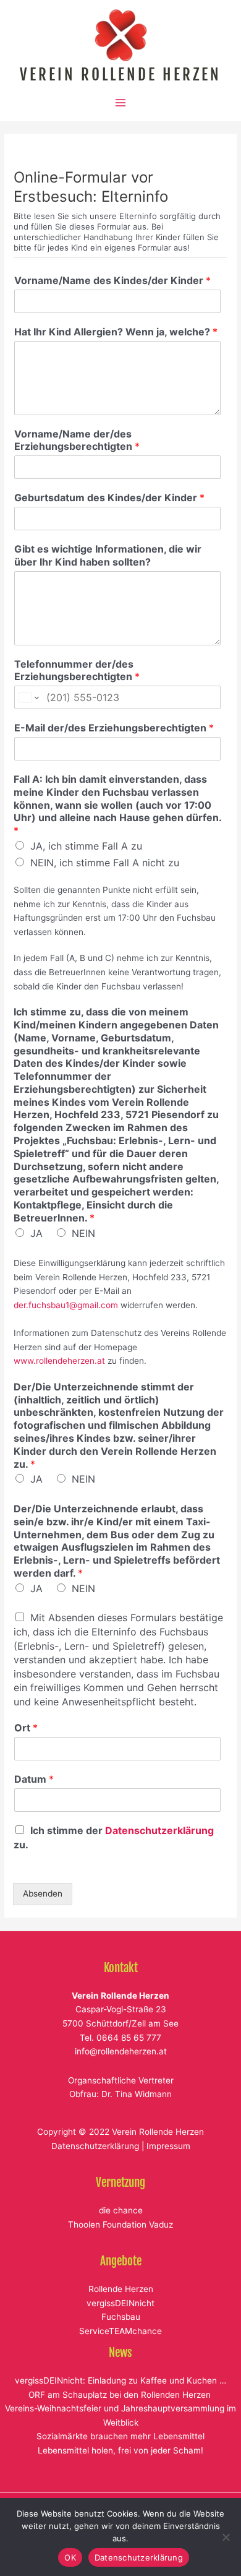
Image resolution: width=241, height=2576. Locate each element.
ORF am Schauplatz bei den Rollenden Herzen (121, 2395)
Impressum (168, 2146)
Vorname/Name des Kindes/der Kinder (112, 280)
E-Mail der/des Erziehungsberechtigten (114, 728)
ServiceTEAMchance (120, 2331)
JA (36, 1233)
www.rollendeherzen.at (59, 1361)
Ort (26, 1728)
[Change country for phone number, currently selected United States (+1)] (28, 697)
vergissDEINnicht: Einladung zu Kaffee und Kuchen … (120, 2380)
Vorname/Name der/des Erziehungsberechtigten (77, 440)
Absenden (43, 1893)
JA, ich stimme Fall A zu (86, 846)
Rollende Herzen (121, 2289)
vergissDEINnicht (120, 2303)
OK (70, 2557)
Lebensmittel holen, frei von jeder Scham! (120, 2450)
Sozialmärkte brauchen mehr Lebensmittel (120, 2436)
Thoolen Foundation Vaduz (120, 2225)
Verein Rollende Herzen (120, 75)
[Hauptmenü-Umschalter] (121, 103)
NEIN (83, 1233)
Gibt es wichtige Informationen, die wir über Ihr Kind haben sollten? (108, 555)
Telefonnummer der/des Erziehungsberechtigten (77, 670)
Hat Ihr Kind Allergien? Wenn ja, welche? (116, 332)
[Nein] (226, 2537)
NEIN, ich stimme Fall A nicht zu (105, 863)
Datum (34, 1779)
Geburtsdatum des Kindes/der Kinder (109, 498)
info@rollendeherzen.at (121, 2051)
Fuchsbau (121, 2317)
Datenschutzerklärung (159, 1830)
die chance (121, 2210)
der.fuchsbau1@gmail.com (66, 1305)
